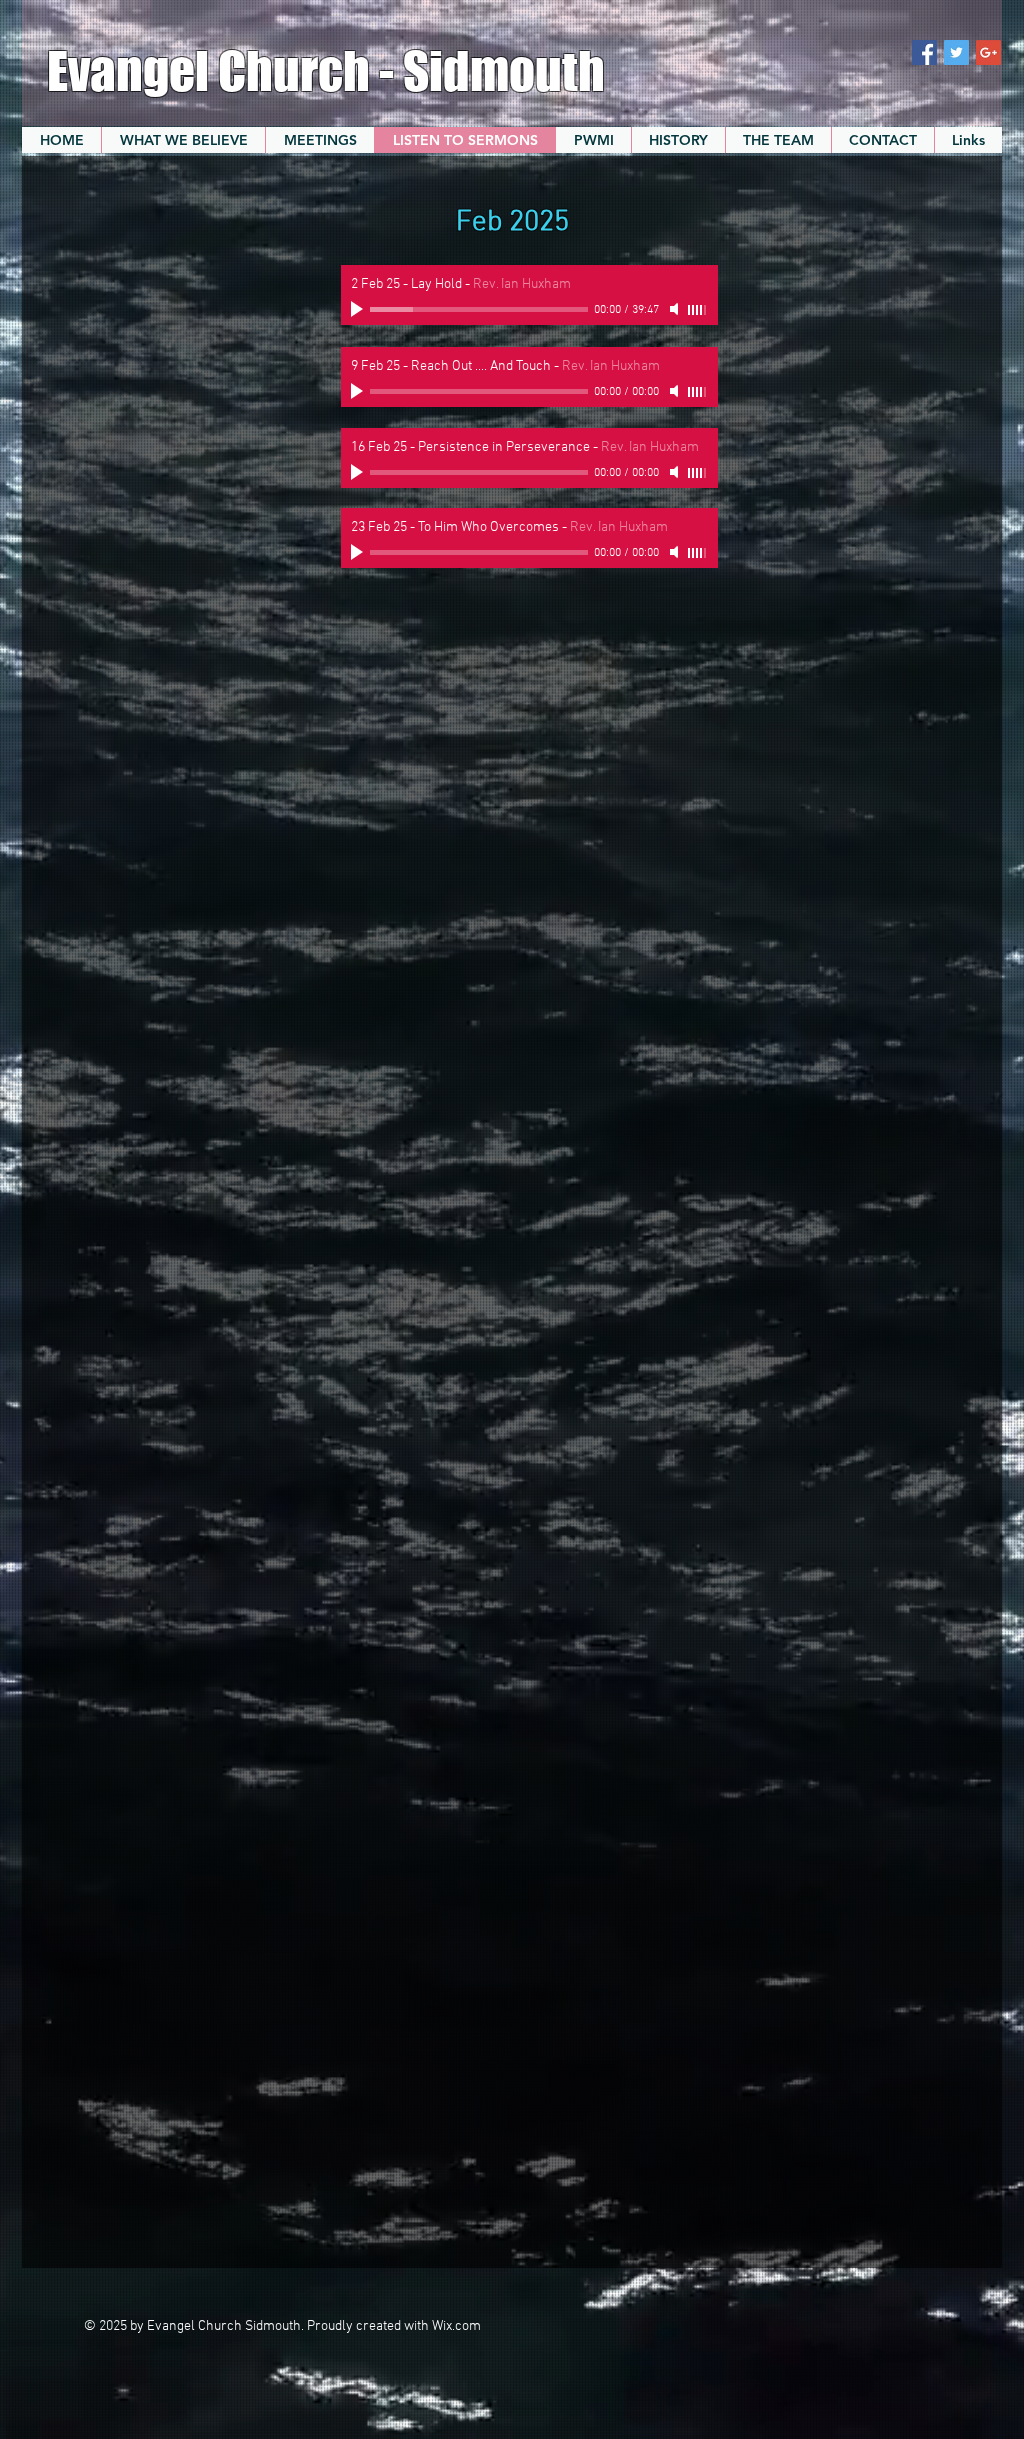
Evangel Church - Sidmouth (330, 71)
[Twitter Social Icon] (956, 52)
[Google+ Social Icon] (988, 52)
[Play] (359, 309)
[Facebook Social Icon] (924, 52)
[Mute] (676, 309)
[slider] (698, 310)
